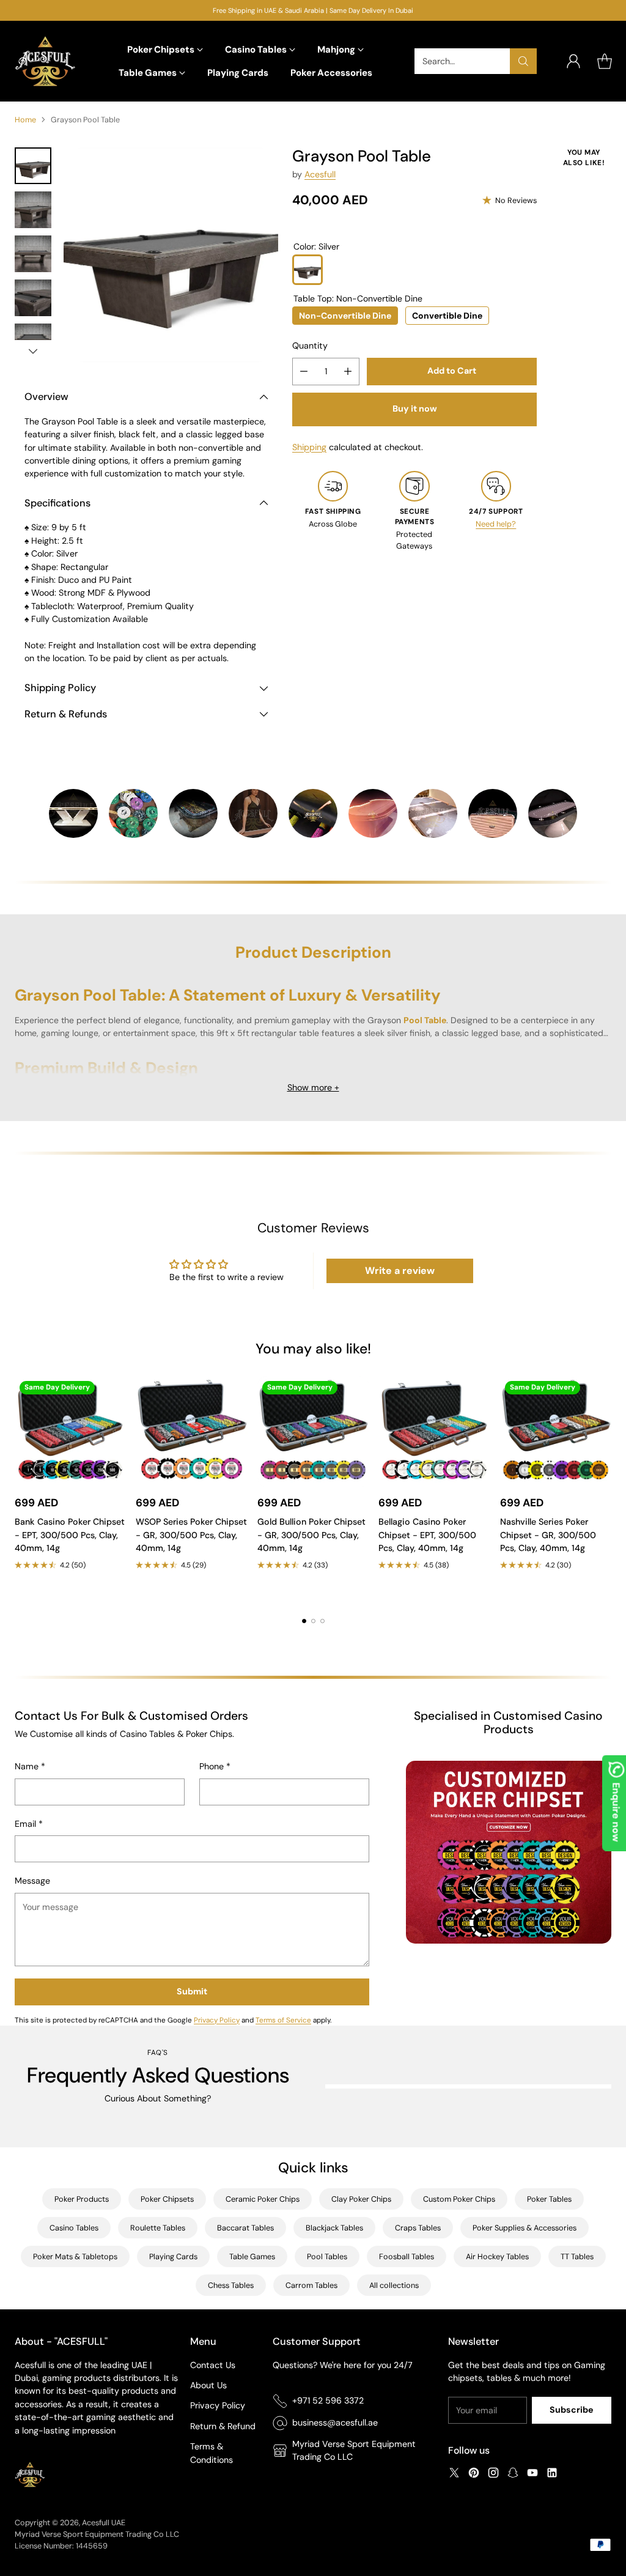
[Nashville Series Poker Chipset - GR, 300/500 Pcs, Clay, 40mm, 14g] (556, 1432)
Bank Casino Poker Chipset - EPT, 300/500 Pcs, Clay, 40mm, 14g (70, 1535)
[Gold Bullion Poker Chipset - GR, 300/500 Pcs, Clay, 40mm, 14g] (313, 1432)
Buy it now (415, 409)
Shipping (309, 447)
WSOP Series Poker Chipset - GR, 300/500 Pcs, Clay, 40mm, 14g (191, 1535)
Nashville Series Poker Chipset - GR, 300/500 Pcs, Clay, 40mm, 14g (548, 1535)
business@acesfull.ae (335, 2422)
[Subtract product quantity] (304, 372)
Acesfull (320, 174)
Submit (192, 1991)
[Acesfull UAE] (45, 61)
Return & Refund (223, 2426)
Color (316, 246)
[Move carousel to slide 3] (322, 1621)
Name (30, 1766)
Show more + (313, 1087)
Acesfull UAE (104, 2522)
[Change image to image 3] (33, 254)
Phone (215, 1766)
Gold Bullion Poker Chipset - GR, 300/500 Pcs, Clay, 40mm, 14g (311, 1535)
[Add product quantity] (348, 372)
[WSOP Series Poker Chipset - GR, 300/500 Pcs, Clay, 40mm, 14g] (191, 1432)
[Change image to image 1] (33, 166)
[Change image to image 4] (33, 298)
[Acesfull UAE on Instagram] (493, 2474)
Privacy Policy (217, 2020)
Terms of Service (283, 2020)
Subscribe (572, 2410)
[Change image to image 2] (33, 210)
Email (29, 1824)
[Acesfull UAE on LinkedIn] (552, 2474)
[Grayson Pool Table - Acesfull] (171, 255)
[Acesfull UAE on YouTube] (532, 2474)
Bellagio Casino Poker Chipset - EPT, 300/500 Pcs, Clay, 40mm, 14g (427, 1535)
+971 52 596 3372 (328, 2400)
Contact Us (213, 2365)
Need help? (496, 524)
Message (32, 1881)
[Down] (33, 351)
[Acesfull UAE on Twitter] (454, 2474)
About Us (208, 2385)
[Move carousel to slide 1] (304, 1621)
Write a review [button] (400, 1271)
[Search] (523, 61)
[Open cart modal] (605, 61)
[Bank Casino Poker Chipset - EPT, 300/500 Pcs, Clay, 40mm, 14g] (70, 1432)
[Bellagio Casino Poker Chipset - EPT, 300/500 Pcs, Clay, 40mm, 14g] (434, 1432)
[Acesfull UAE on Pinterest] (474, 2474)
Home (25, 120)
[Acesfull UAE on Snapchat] (513, 2474)
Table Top (358, 298)
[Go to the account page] (573, 61)
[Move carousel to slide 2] (313, 1621)
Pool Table (425, 1020)
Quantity (310, 346)
